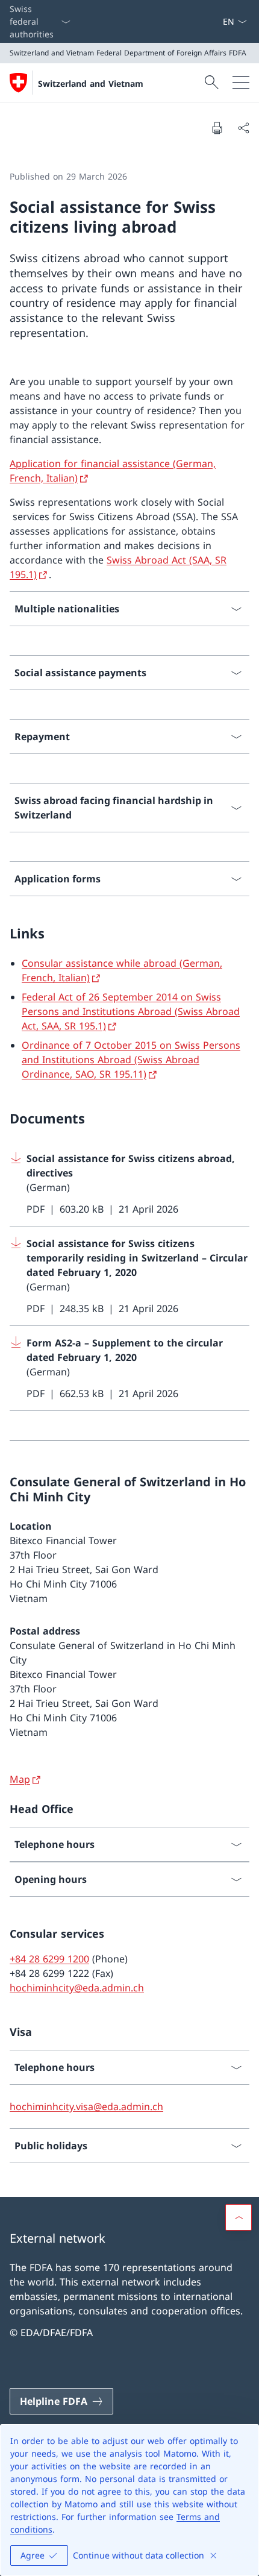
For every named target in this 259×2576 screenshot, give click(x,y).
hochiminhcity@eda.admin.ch (77, 1988)
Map (20, 1779)
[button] (239, 2217)
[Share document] (243, 128)
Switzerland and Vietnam (91, 83)
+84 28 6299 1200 (49, 1959)
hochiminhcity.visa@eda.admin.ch (86, 2106)
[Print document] (217, 128)
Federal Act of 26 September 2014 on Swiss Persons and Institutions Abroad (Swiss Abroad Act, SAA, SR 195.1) (131, 1011)
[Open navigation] (241, 83)
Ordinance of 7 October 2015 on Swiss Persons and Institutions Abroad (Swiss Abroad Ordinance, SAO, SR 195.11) (131, 1060)
